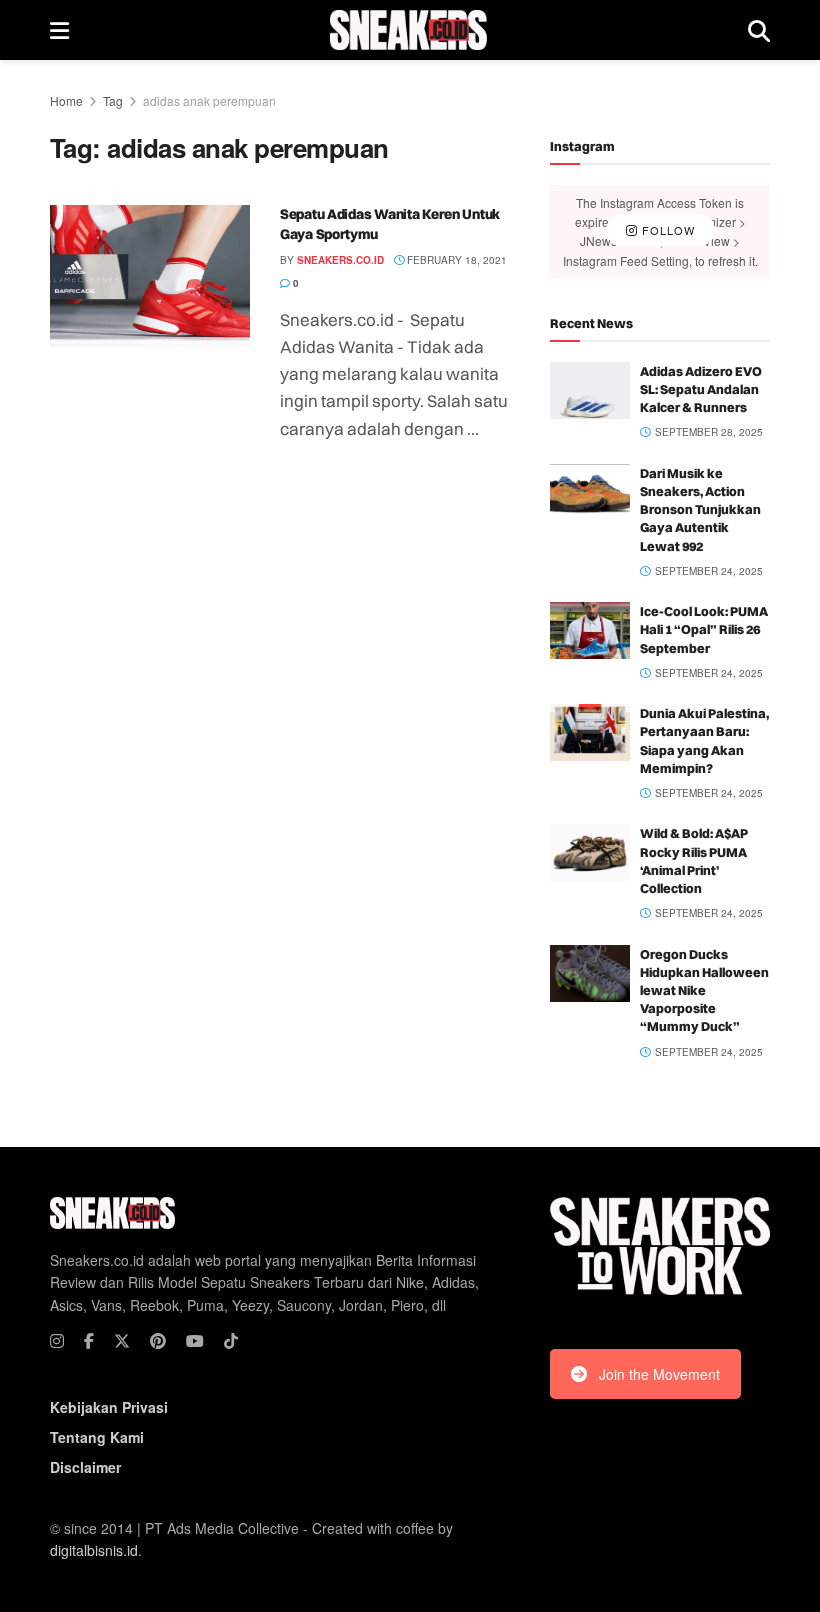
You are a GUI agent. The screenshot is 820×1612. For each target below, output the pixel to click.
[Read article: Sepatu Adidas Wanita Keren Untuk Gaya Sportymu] (150, 276)
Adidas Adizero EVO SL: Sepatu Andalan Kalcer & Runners (701, 389)
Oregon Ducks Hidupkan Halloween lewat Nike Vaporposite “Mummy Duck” (704, 990)
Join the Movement (659, 1374)
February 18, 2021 (455, 260)
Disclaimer (85, 1467)
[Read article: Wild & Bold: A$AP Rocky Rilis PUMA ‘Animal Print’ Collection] (590, 852)
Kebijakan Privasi (109, 1407)
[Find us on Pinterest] (158, 1341)
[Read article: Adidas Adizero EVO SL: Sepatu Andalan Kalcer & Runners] (590, 390)
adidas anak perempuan (209, 100)
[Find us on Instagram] (57, 1341)
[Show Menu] (59, 30)
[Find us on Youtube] (195, 1341)
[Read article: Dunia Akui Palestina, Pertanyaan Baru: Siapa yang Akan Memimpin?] (590, 732)
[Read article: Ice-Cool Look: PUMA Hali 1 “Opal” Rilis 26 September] (590, 630)
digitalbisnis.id (94, 1550)
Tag (113, 100)
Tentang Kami (97, 1437)
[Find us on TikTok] (231, 1341)
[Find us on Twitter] (122, 1341)
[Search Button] (759, 30)
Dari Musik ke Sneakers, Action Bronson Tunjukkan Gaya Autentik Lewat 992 (700, 509)
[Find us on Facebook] (89, 1341)
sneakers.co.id (340, 260)
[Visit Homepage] (408, 30)
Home (66, 100)
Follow (666, 231)
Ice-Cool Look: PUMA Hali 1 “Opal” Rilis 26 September (704, 629)
